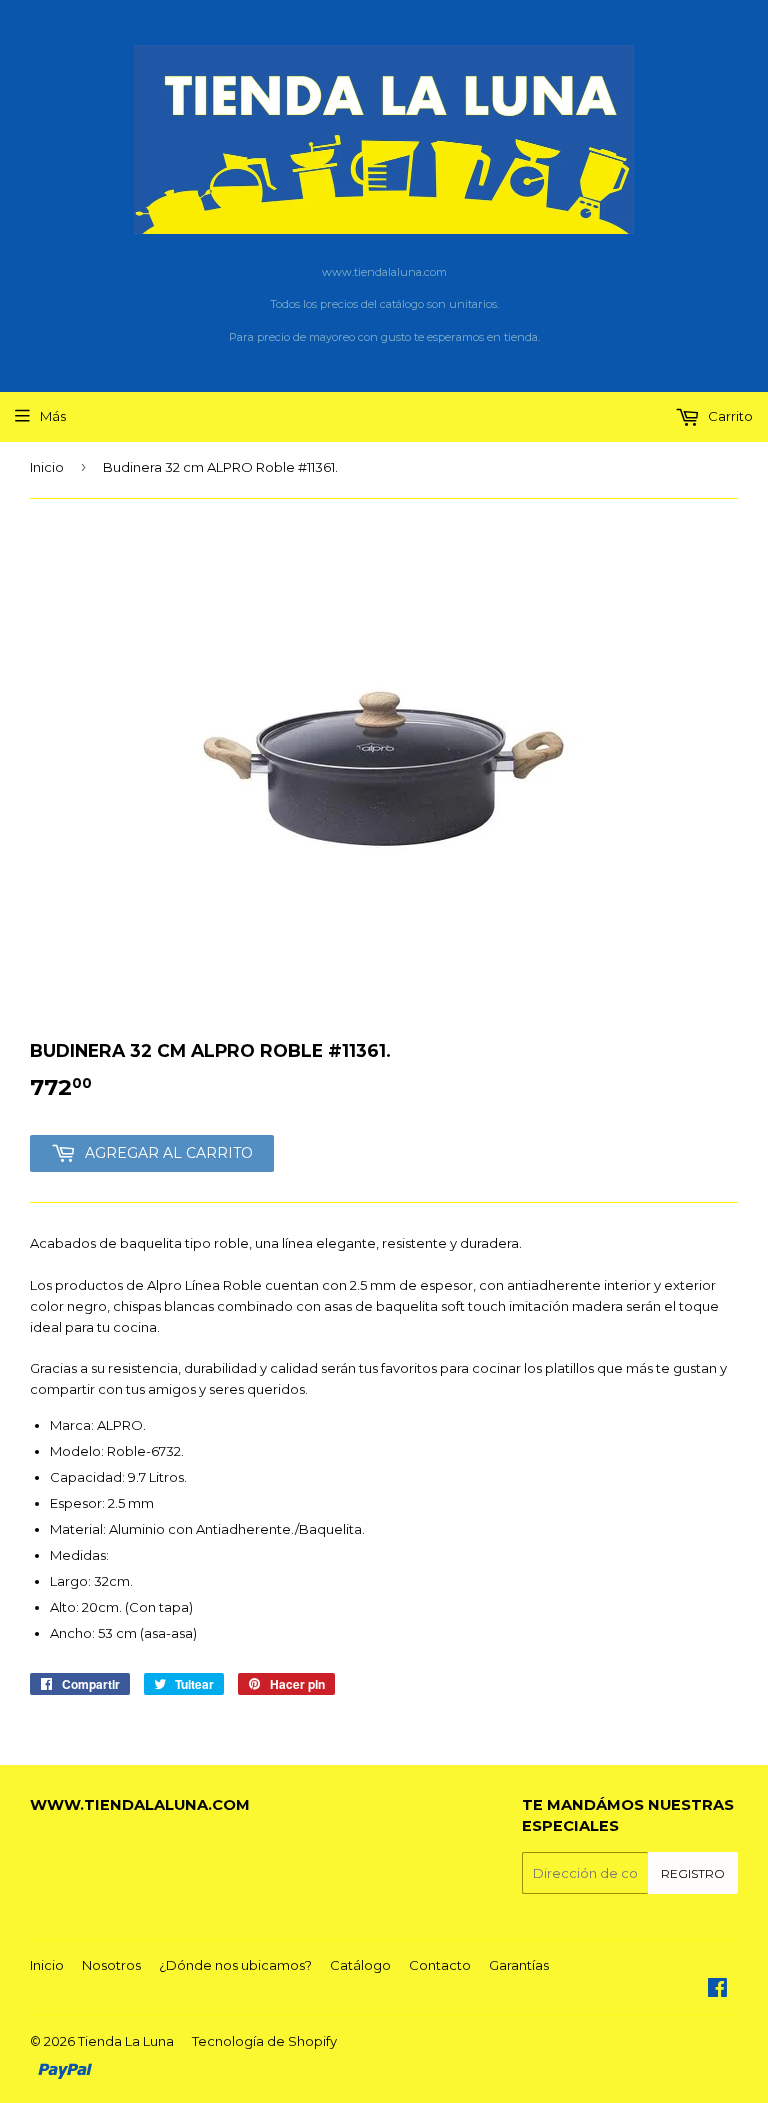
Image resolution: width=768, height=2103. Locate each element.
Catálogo (360, 1965)
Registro (693, 1873)
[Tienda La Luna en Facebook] (717, 1990)
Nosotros (111, 1965)
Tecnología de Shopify (264, 2041)
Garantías (519, 1965)
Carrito (729, 416)
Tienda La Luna (126, 2041)
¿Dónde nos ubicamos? (235, 1965)
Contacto (440, 1965)
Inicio (47, 467)
